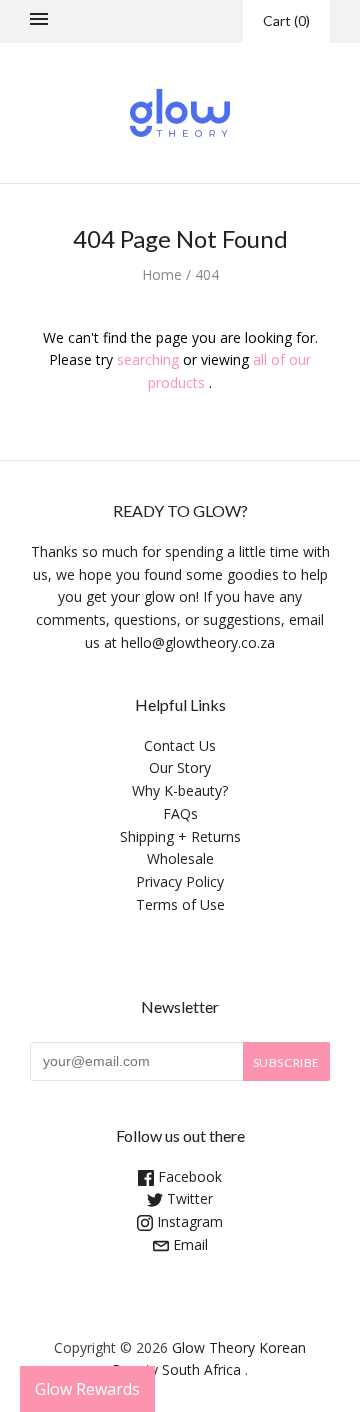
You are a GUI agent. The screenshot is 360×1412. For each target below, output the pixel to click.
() (286, 20)
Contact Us (180, 745)
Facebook (188, 1176)
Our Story (180, 767)
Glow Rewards (87, 1389)
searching (148, 359)
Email (188, 1244)
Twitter (188, 1198)
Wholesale (180, 858)
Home (162, 274)
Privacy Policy (180, 881)
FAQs (180, 813)
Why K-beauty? (180, 790)
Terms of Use (180, 904)
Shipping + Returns (180, 836)
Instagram (188, 1221)
